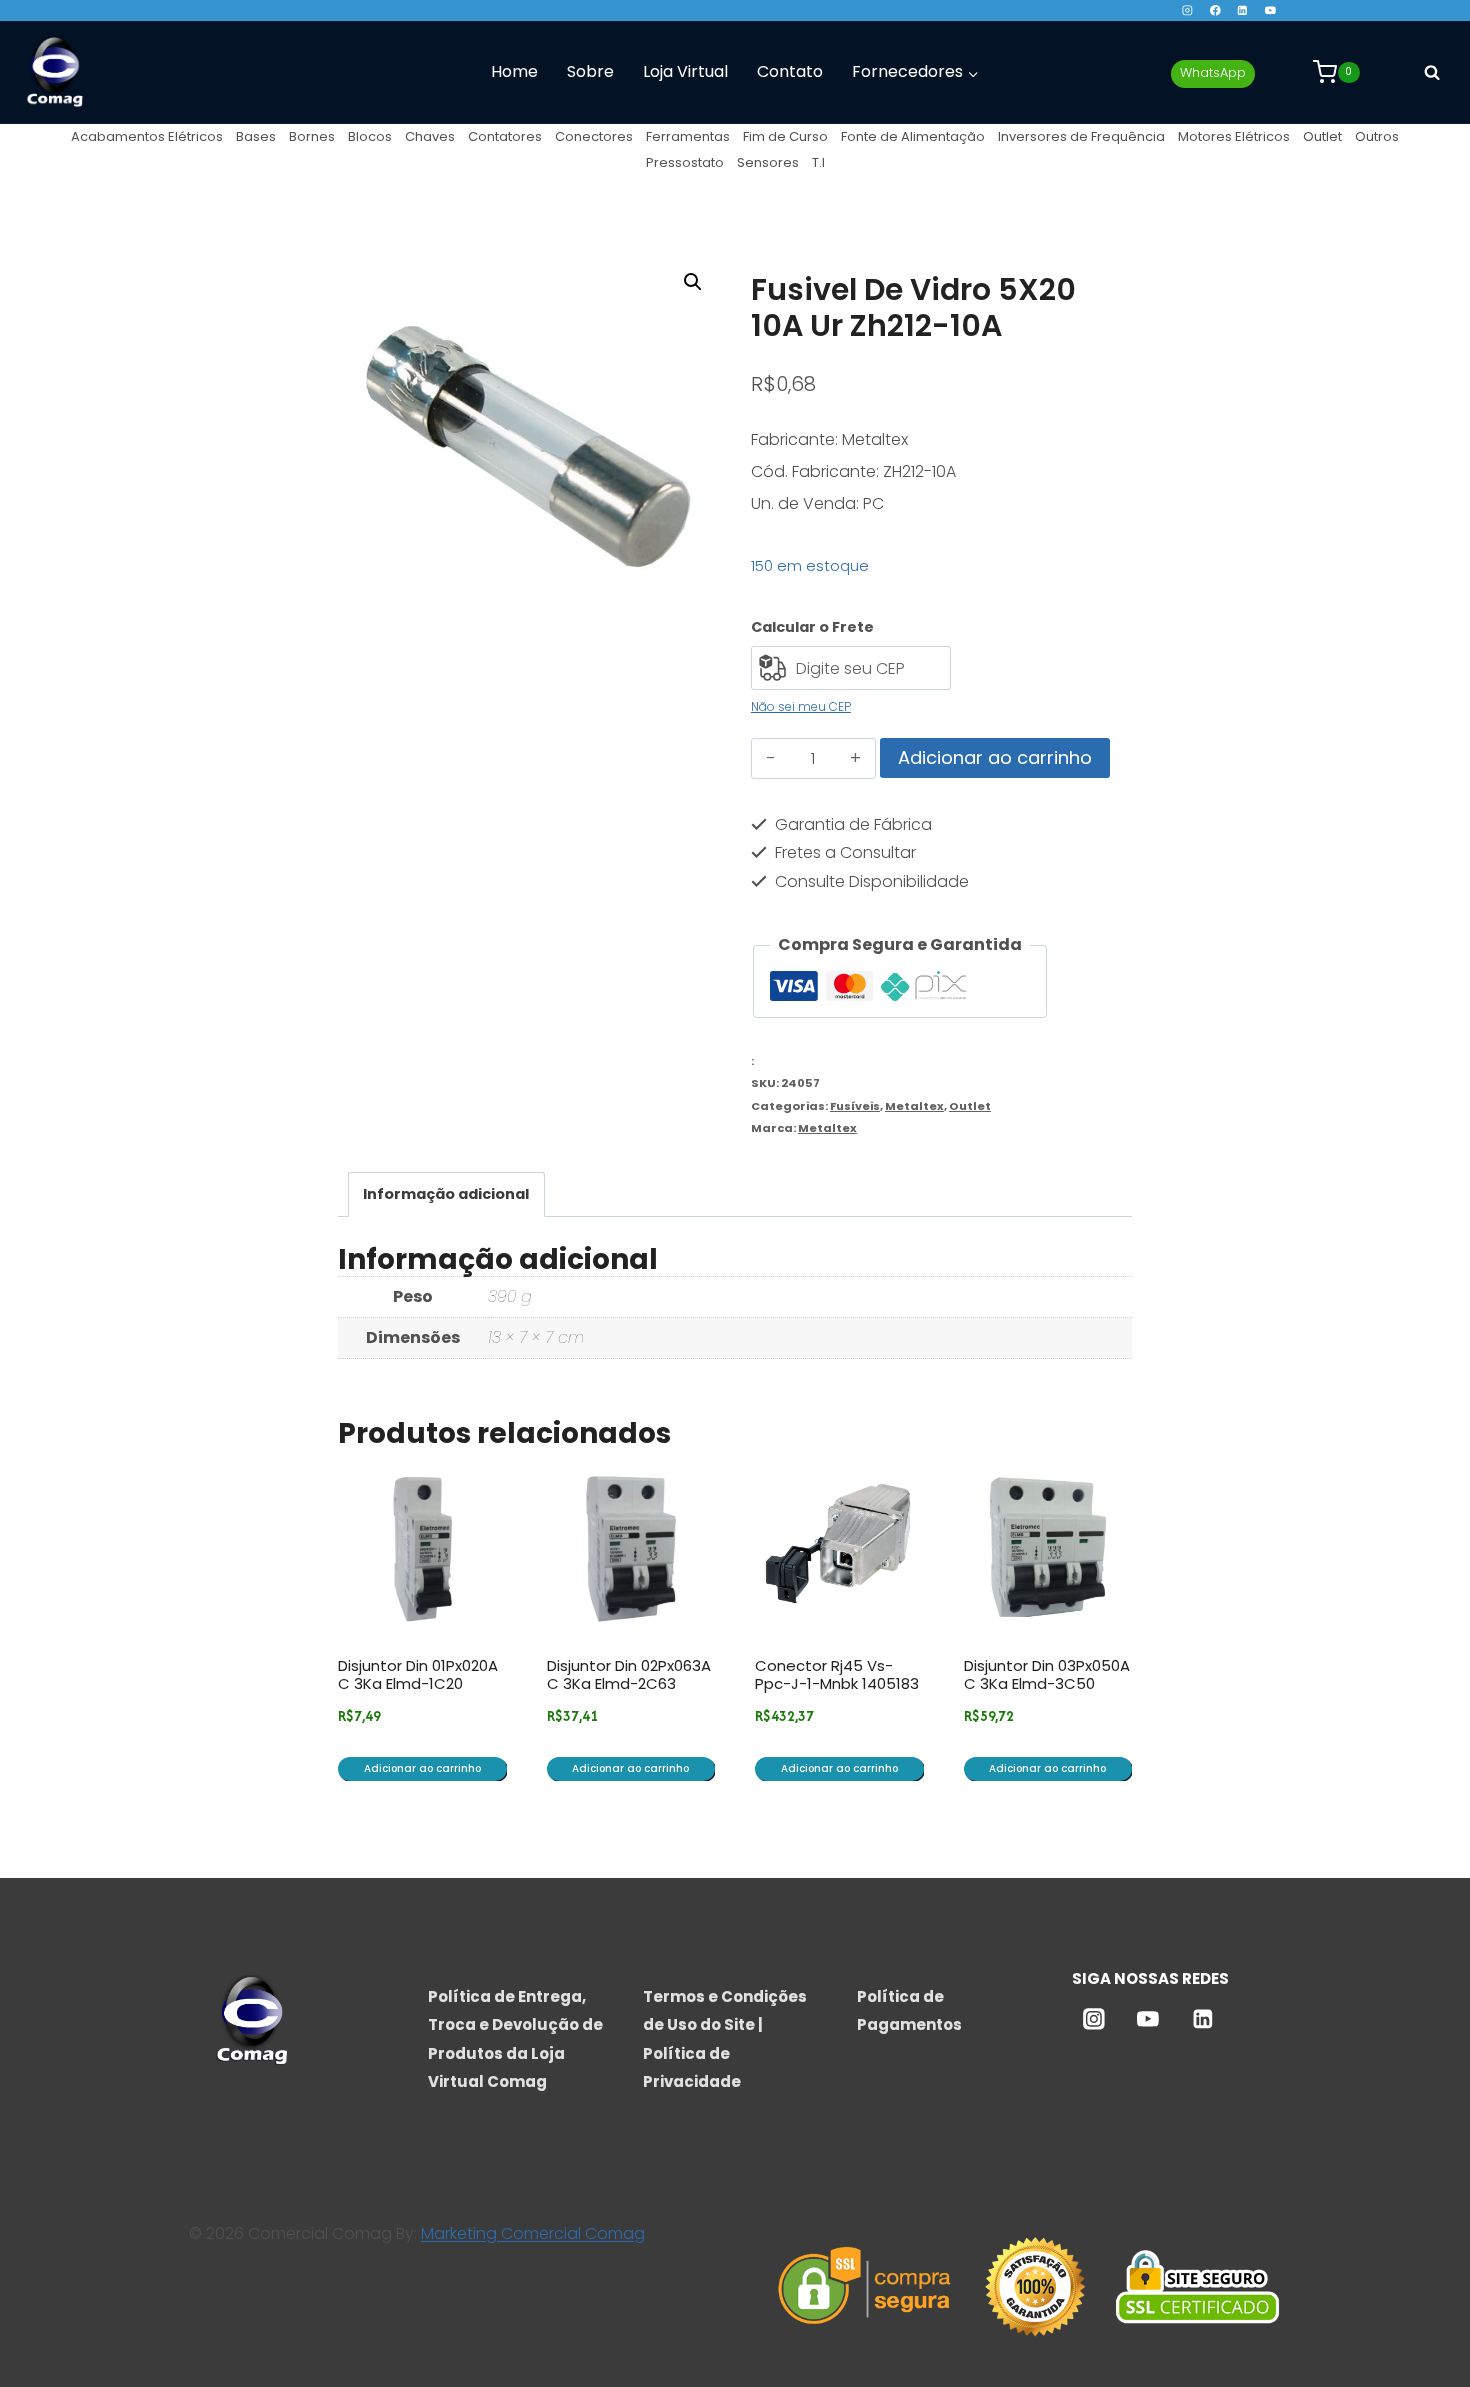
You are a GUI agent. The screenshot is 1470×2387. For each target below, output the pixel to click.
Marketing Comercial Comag (533, 2233)
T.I (818, 162)
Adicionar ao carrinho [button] (422, 1768)
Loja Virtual (685, 71)
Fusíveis (855, 1106)
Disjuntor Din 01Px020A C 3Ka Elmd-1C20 (418, 1674)
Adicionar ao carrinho (995, 757)
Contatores (505, 136)
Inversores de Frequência (1081, 136)
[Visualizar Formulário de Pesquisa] (1432, 72)
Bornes (312, 136)
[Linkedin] (1242, 10)
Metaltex (914, 1106)
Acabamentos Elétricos (147, 136)
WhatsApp (1213, 72)
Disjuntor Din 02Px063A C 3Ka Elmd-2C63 (629, 1674)
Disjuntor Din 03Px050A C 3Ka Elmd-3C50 (1047, 1674)
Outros (1377, 136)
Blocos (370, 136)
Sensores (768, 162)
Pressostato (685, 162)
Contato (790, 71)
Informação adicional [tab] (446, 1194)
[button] (693, 282)
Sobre (590, 71)
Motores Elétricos (1234, 136)
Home (514, 71)
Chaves (430, 136)
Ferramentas (688, 136)
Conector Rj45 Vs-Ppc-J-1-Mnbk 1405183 (837, 1674)
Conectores (594, 136)
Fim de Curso (785, 136)
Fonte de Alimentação (913, 136)
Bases (256, 136)
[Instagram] (1187, 10)
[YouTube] (1270, 10)
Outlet (1322, 136)
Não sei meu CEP (801, 706)
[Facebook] (1214, 10)
